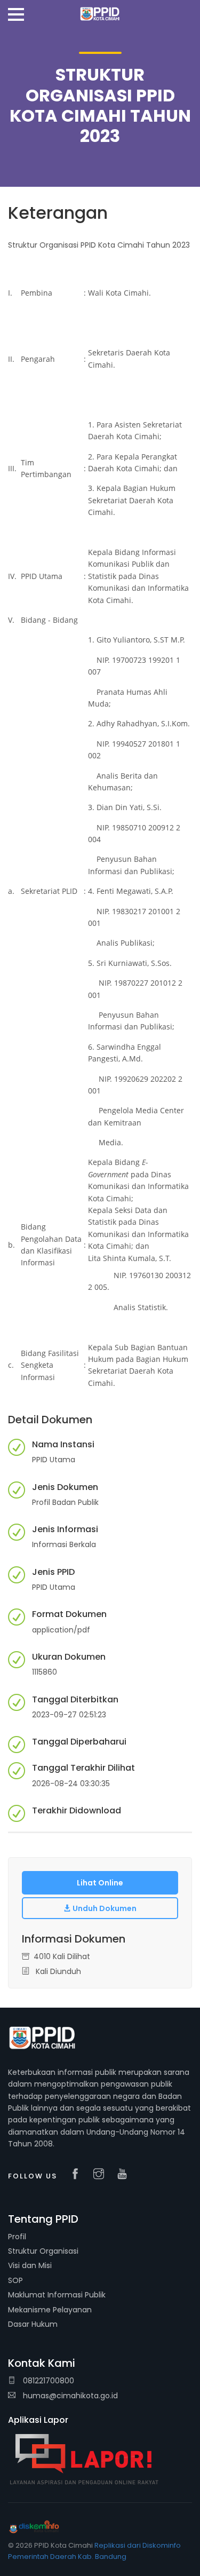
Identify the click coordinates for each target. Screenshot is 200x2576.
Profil (17, 2237)
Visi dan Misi (30, 2265)
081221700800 (47, 2381)
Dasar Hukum (33, 2324)
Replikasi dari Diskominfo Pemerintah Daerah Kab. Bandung (94, 2551)
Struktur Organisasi (43, 2251)
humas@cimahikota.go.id (70, 2396)
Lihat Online (100, 1883)
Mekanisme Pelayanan (50, 2310)
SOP (15, 2280)
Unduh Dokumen (104, 1908)
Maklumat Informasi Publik (57, 2295)
